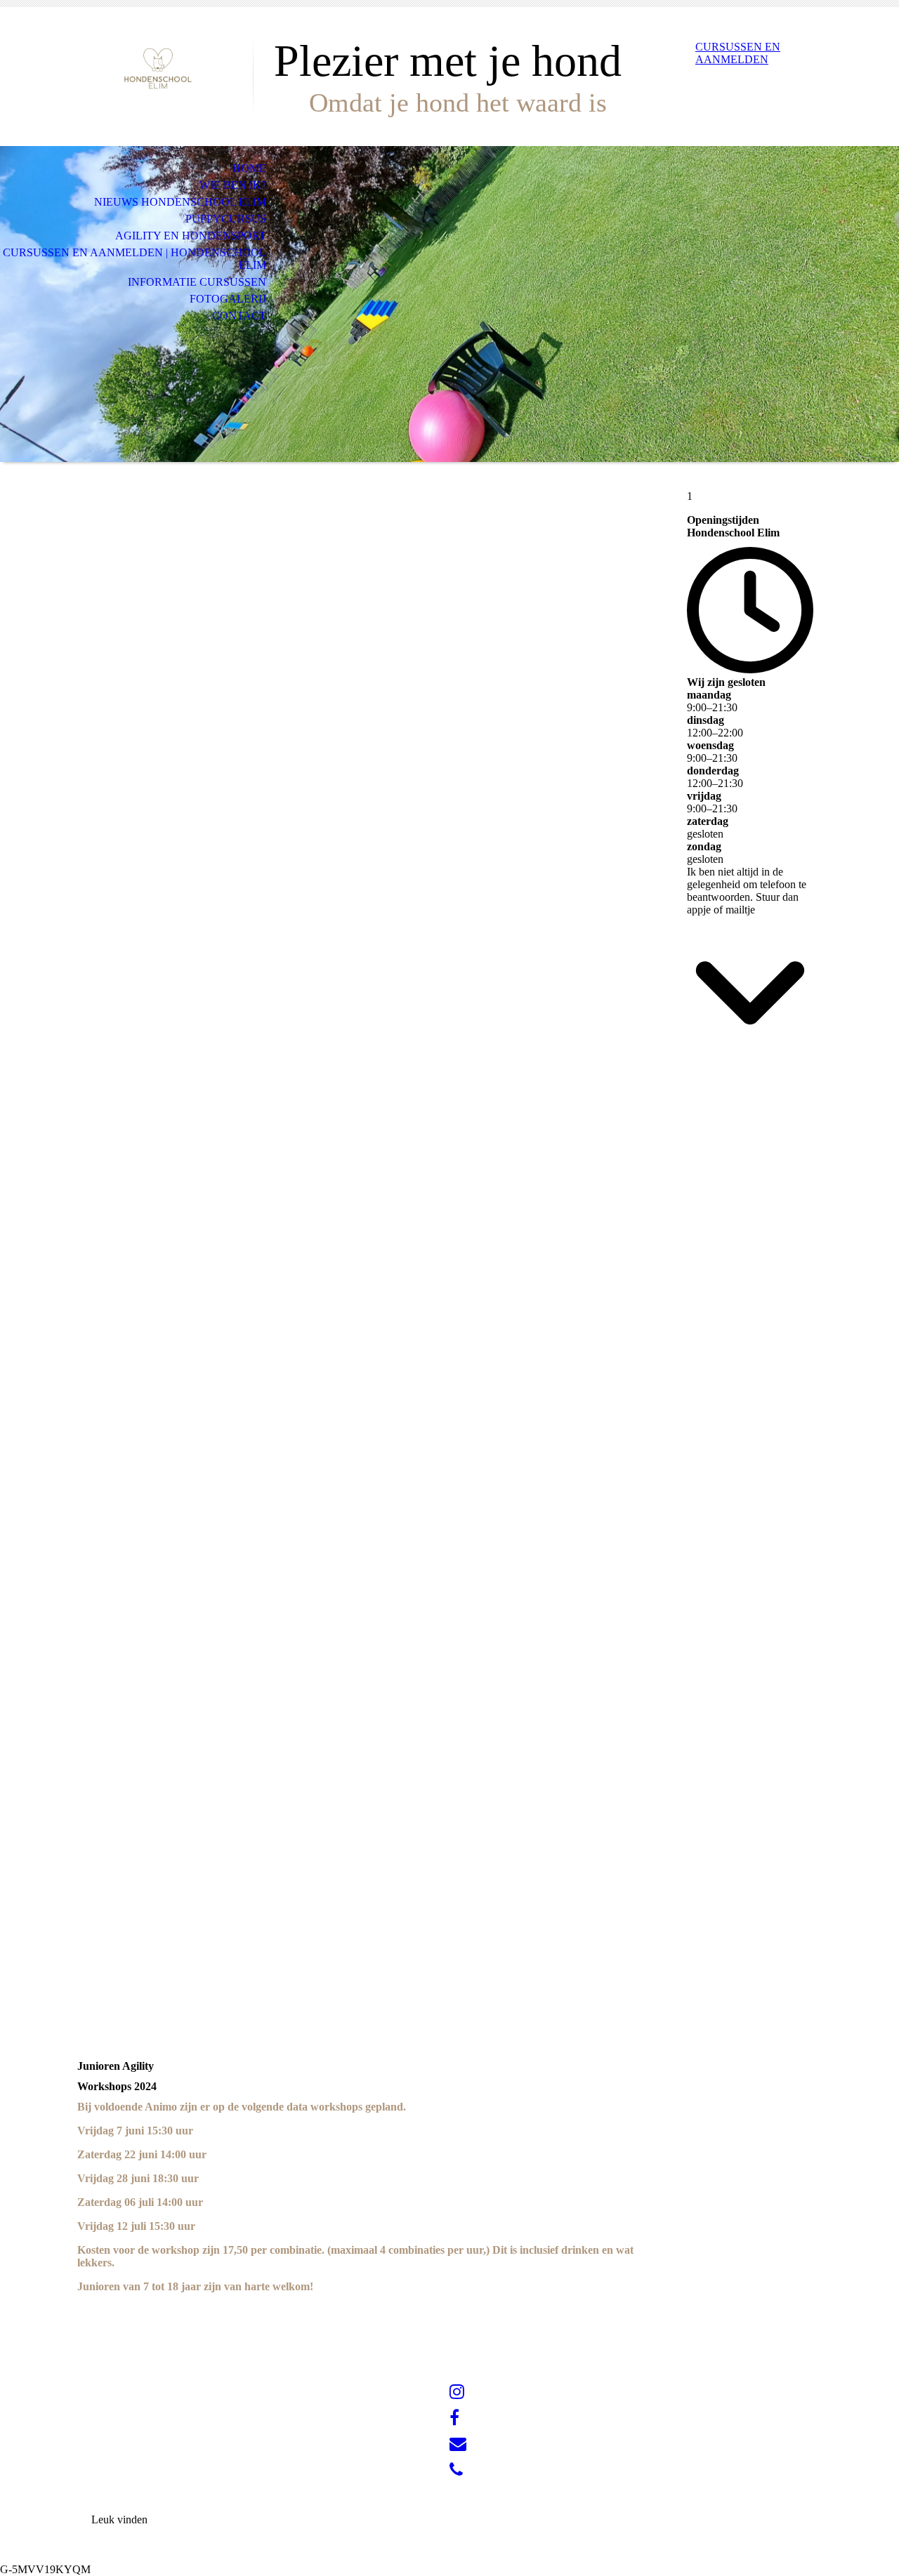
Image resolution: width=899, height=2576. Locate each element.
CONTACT (239, 316)
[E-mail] (458, 2444)
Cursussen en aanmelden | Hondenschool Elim (134, 259)
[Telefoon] (456, 2470)
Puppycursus (226, 219)
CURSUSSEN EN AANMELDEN (738, 53)
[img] (158, 68)
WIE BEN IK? (233, 185)
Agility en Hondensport (191, 236)
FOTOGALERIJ (228, 299)
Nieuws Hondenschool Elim (180, 202)
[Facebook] (454, 2418)
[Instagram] (457, 2392)
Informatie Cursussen (197, 282)
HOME (249, 168)
